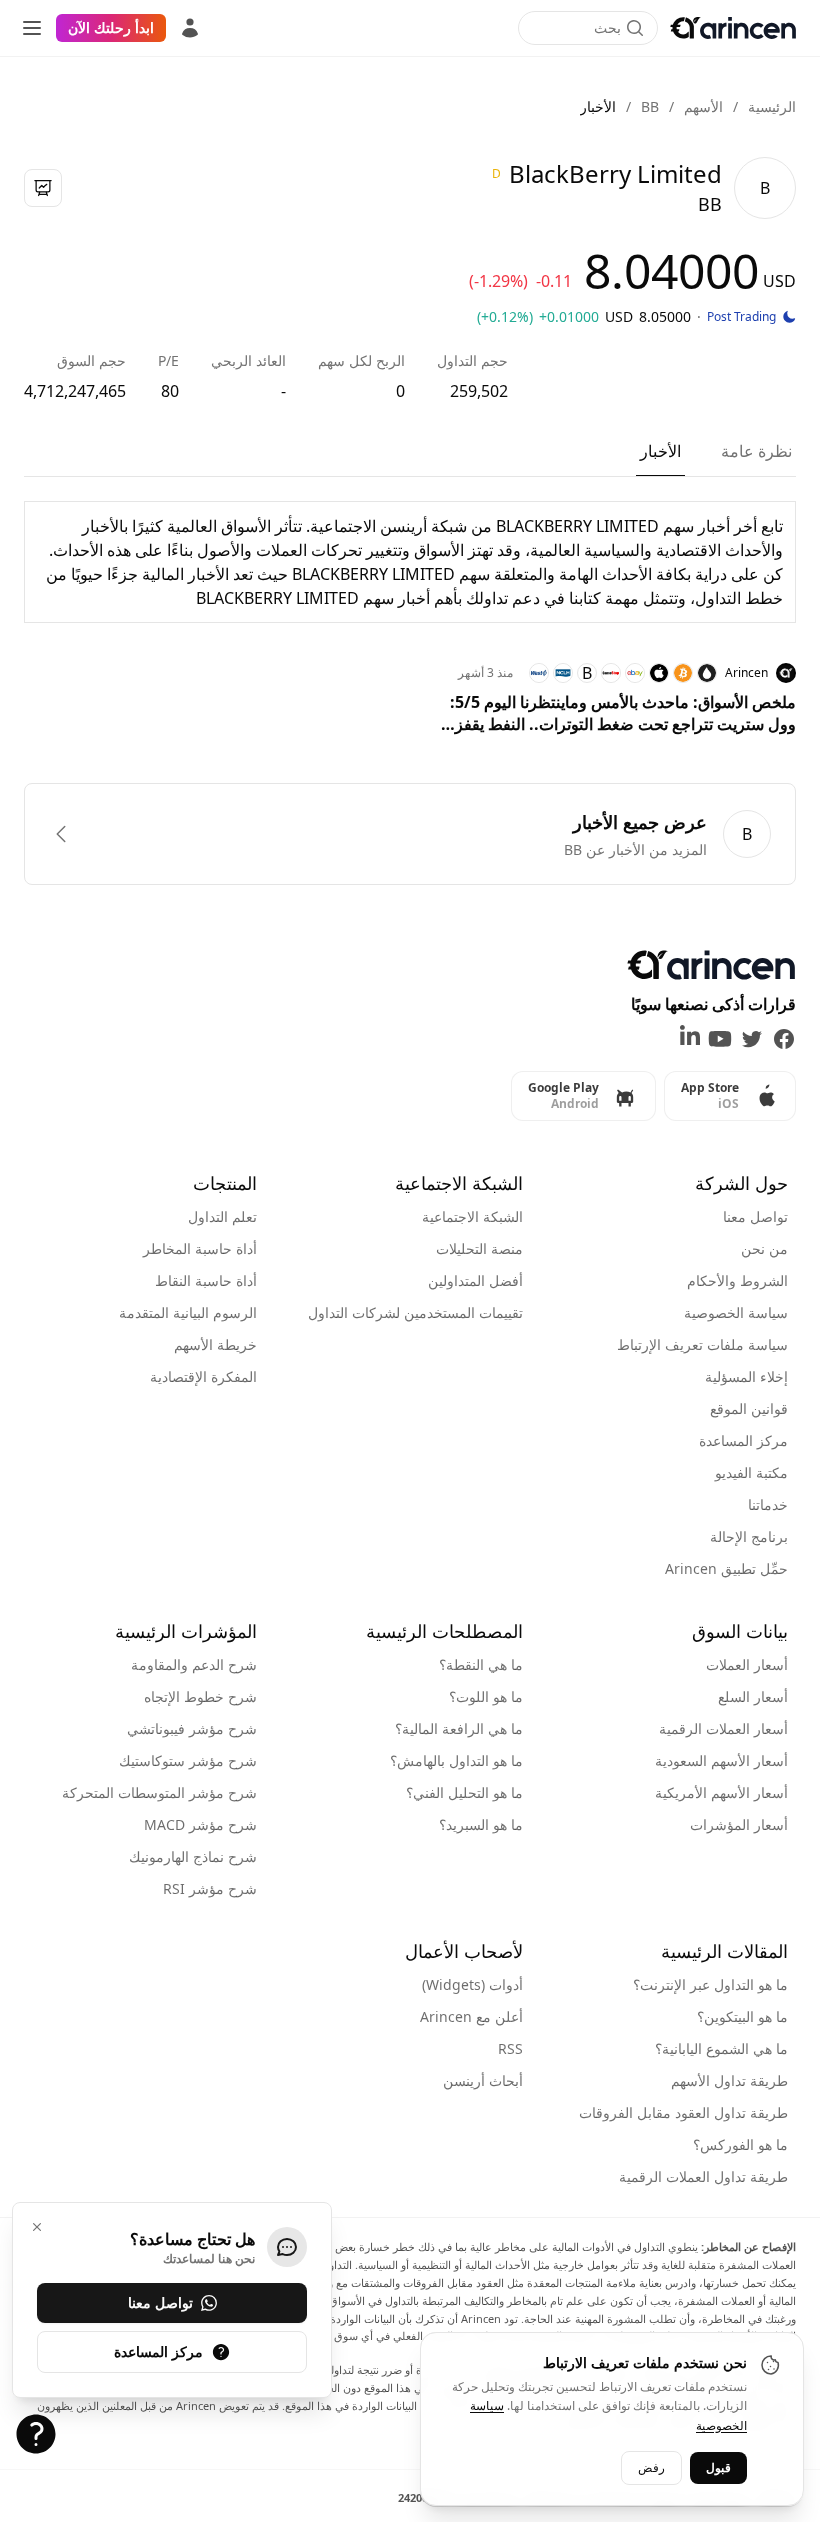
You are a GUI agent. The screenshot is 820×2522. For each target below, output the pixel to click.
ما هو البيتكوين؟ (742, 2016)
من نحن (764, 1248)
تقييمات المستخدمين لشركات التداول (415, 1312)
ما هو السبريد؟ (481, 1824)
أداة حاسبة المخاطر (200, 1248)
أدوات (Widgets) (472, 1984)
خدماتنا (768, 1504)
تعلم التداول (222, 1216)
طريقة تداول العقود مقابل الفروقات (683, 2112)
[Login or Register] (190, 28)
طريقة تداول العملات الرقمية (703, 2176)
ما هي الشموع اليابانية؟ (721, 2048)
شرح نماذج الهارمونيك (193, 1856)
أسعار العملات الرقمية (723, 1728)
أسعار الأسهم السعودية (721, 1760)
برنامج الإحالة (749, 1536)
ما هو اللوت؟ (486, 1696)
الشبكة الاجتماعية (472, 1216)
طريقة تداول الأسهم (729, 2080)
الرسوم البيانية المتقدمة (188, 1312)
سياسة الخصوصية (736, 1312)
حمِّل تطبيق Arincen (726, 1568)
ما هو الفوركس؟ (740, 2144)
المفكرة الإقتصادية (203, 1376)
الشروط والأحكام (737, 1280)
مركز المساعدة (743, 1440)
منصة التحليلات (479, 1248)
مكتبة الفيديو (751, 1472)
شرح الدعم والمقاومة (194, 1664)
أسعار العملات (747, 1664)
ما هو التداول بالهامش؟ (456, 1760)
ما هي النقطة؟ (481, 1664)
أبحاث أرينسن (483, 2080)
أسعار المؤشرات (739, 1824)
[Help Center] (36, 2434)
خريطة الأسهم (215, 1344)
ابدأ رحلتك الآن (111, 27)
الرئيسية (772, 106)
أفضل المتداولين (475, 1280)
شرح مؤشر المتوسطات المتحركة (159, 1792)
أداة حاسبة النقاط (206, 1280)
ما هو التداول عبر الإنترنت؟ (710, 1984)
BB (650, 106)
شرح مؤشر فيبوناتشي (192, 1728)
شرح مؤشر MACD (200, 1824)
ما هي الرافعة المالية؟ (459, 1728)
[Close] (37, 2227)
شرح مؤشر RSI (210, 1888)
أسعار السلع (753, 1696)
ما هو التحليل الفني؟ (464, 1792)
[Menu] (32, 28)
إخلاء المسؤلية (746, 1376)
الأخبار (660, 451)
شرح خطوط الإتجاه (200, 1696)
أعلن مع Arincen (471, 2016)
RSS (510, 2048)
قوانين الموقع (749, 1408)
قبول (718, 2467)
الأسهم (703, 106)
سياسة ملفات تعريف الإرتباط (702, 1344)
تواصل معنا (755, 1216)
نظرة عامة (756, 451)
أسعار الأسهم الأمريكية (721, 1792)
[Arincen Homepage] (733, 28)
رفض (651, 2467)
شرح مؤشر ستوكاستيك (188, 1760)
